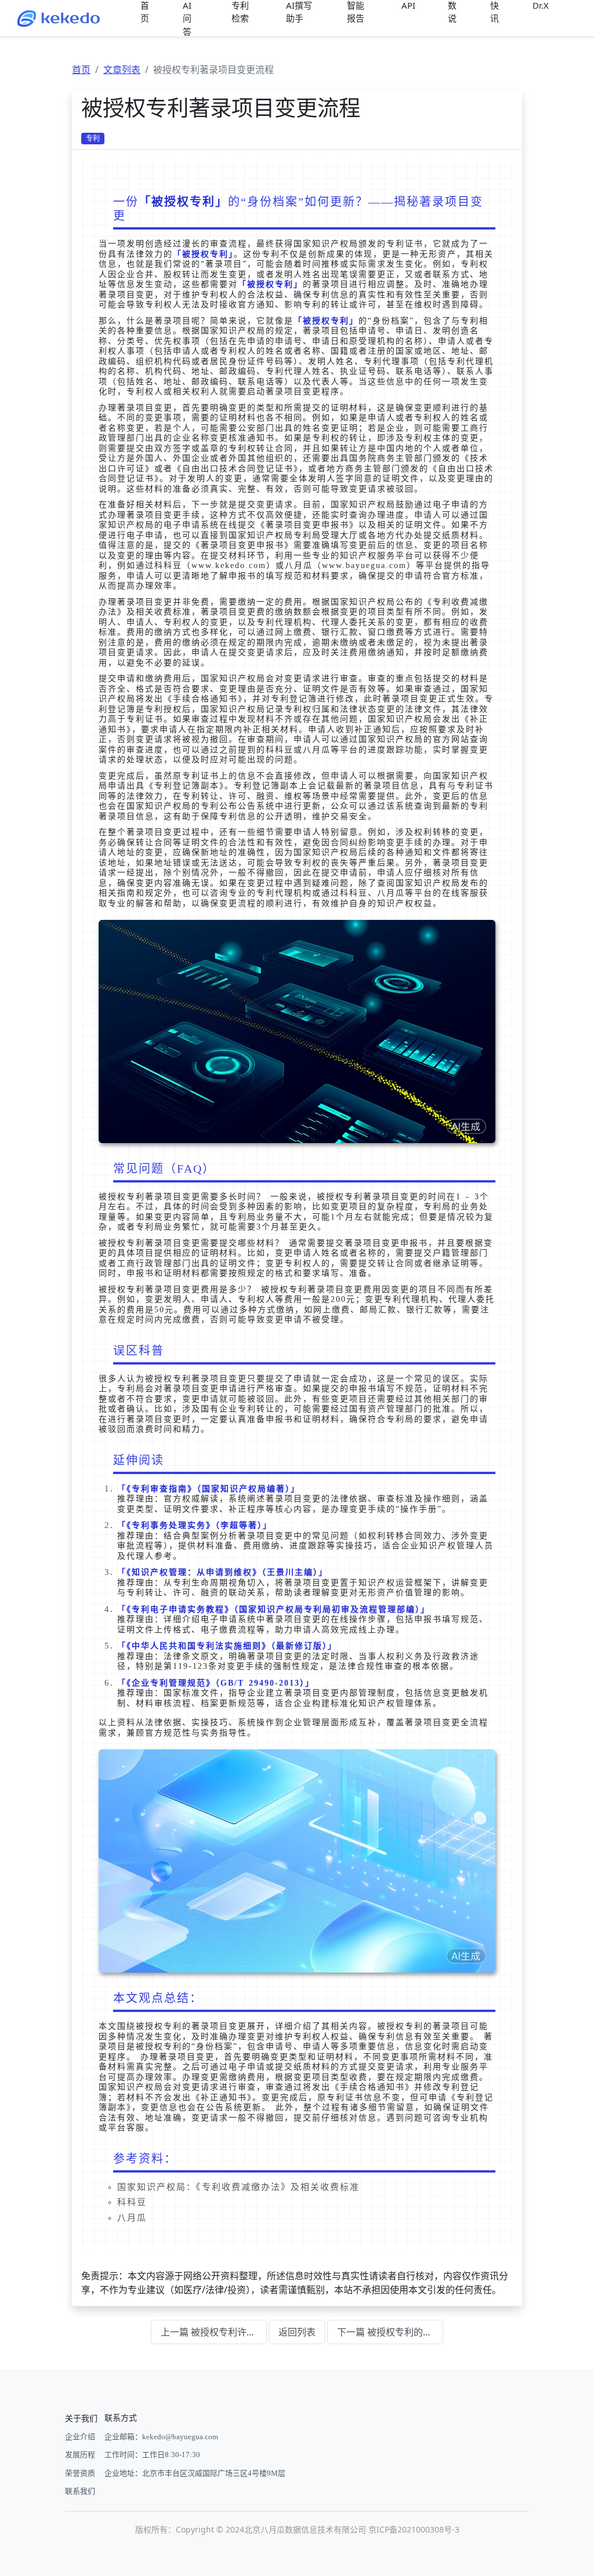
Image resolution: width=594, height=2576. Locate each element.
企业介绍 (80, 2437)
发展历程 (80, 2455)
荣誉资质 (80, 2473)
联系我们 (80, 2491)
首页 (81, 70)
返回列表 (297, 2332)
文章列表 (122, 70)
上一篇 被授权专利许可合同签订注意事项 (214, 2332)
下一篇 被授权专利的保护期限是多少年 (390, 2332)
